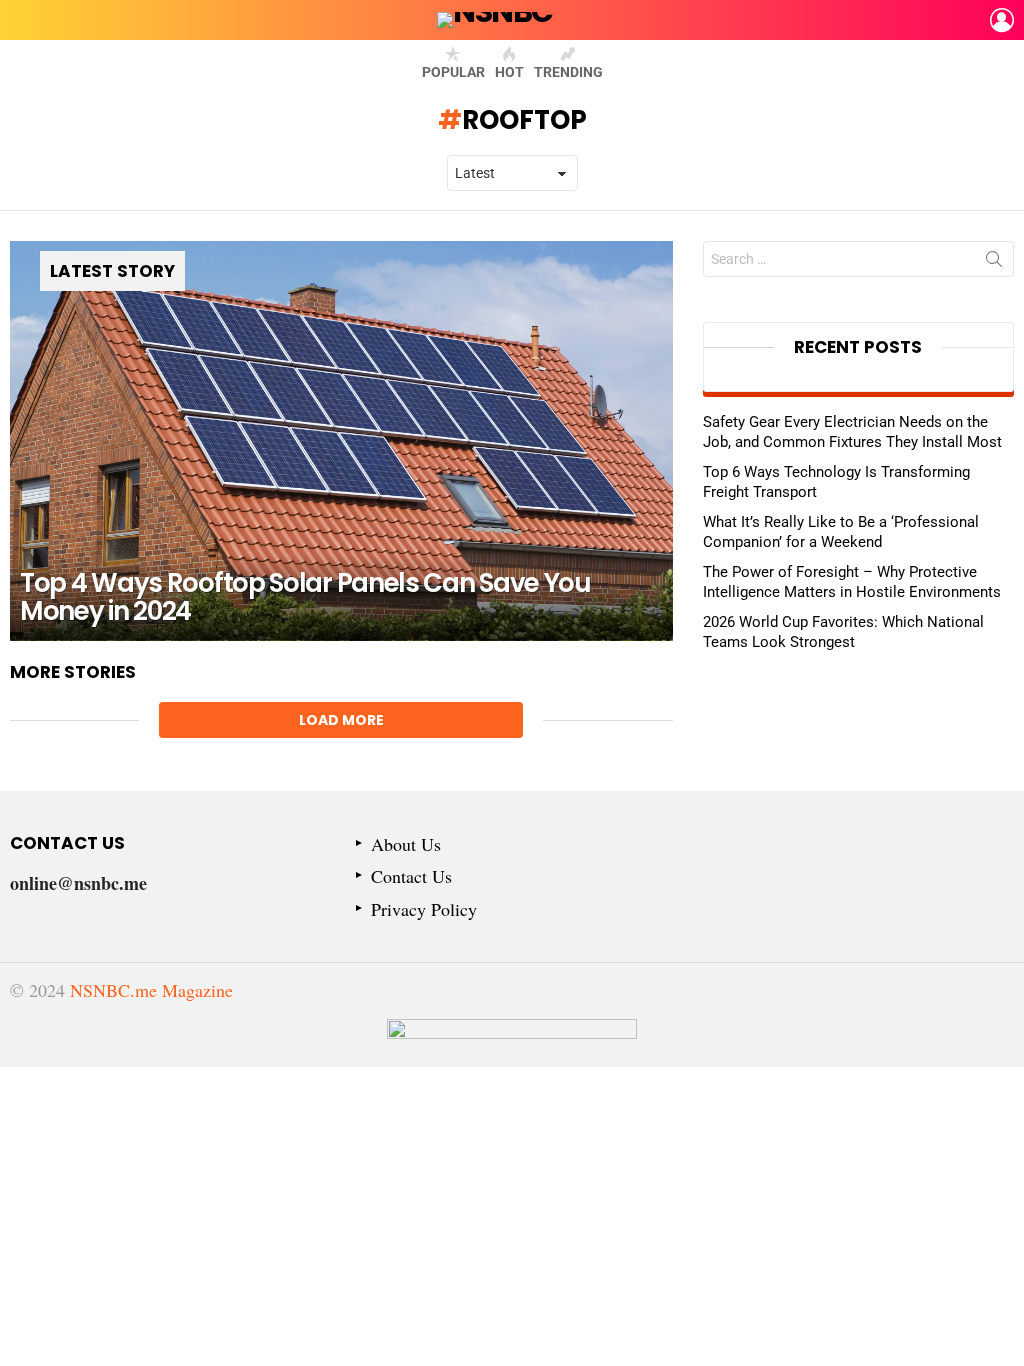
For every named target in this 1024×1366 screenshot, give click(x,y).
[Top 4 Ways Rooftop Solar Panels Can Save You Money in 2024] (341, 441)
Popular (453, 72)
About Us (406, 844)
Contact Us (411, 876)
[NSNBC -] (512, 1043)
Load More (341, 720)
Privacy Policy (424, 909)
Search (994, 263)
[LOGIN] (1002, 20)
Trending (568, 72)
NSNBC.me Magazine (151, 990)
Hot (509, 72)
